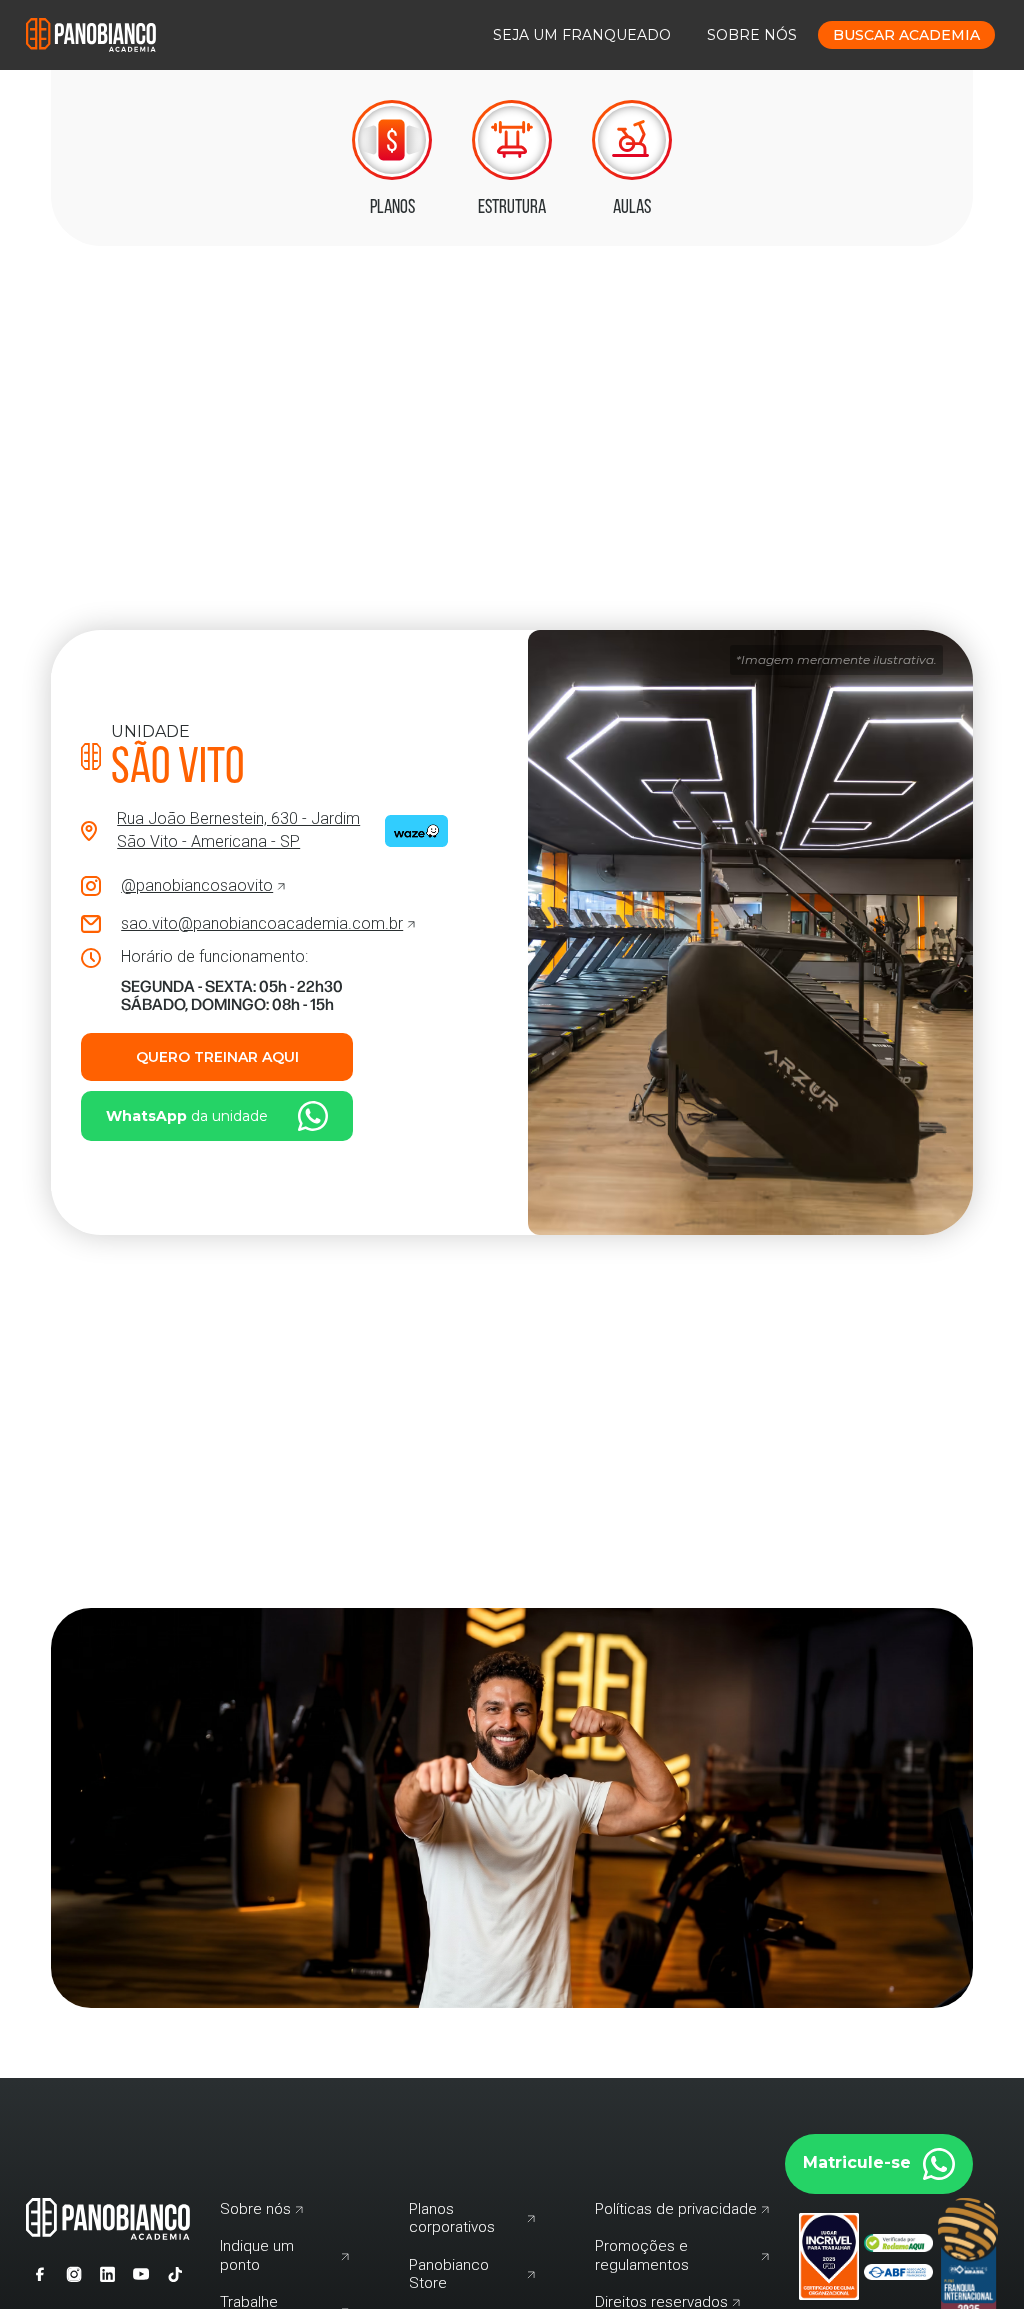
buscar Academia (906, 35)
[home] (91, 34)
